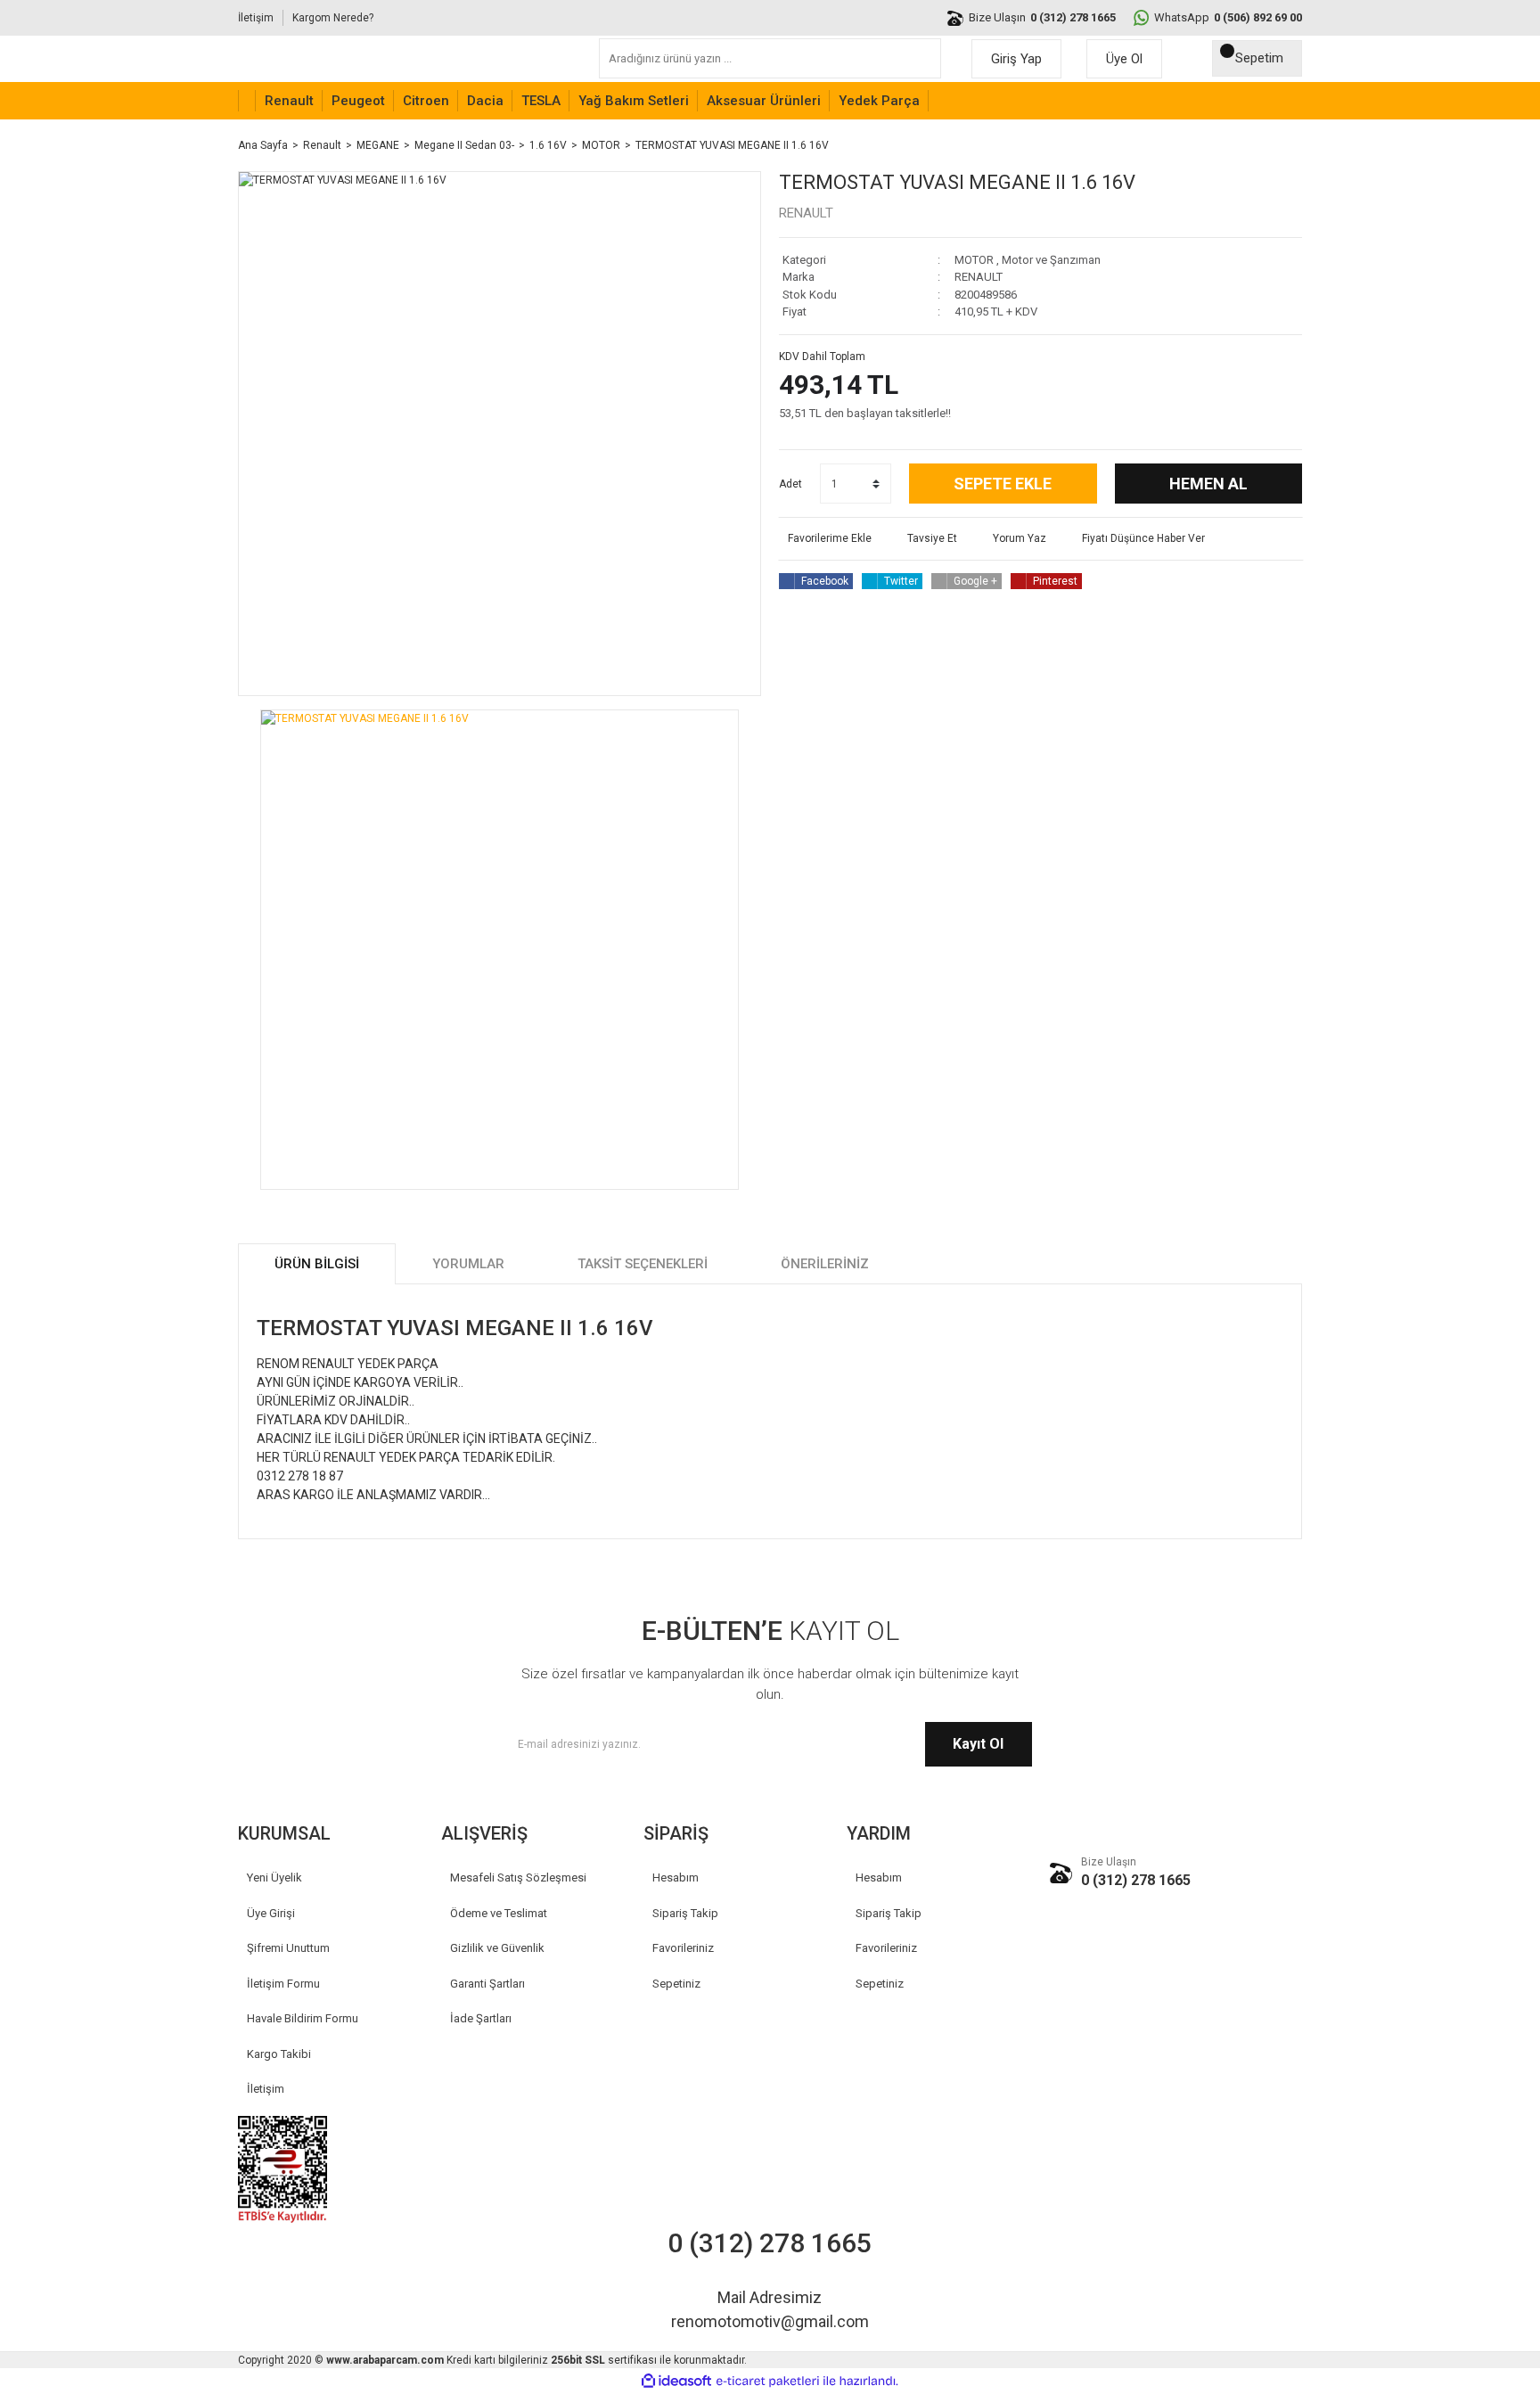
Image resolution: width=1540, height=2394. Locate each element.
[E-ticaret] (768, 2382)
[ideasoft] (676, 2381)
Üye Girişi (271, 1913)
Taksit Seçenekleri (643, 1264)
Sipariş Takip (685, 1913)
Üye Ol (1124, 59)
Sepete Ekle (1003, 484)
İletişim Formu (283, 1984)
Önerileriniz (825, 1264)
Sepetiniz (676, 1984)
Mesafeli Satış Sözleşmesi (518, 1877)
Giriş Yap (1016, 59)
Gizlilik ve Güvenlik (497, 1948)
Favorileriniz (683, 1948)
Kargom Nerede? (333, 18)
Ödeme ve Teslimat (499, 1913)
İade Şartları (481, 2018)
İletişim (256, 18)
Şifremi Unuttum (288, 1948)
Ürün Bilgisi (317, 1264)
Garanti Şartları (487, 1984)
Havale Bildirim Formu (303, 2018)
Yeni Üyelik (274, 1877)
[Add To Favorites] (825, 538)
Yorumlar (468, 1264)
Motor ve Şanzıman (1051, 260)
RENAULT (806, 213)
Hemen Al (1208, 484)
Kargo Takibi (279, 2054)
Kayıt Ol (978, 1744)
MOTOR (974, 260)
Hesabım (676, 1877)
